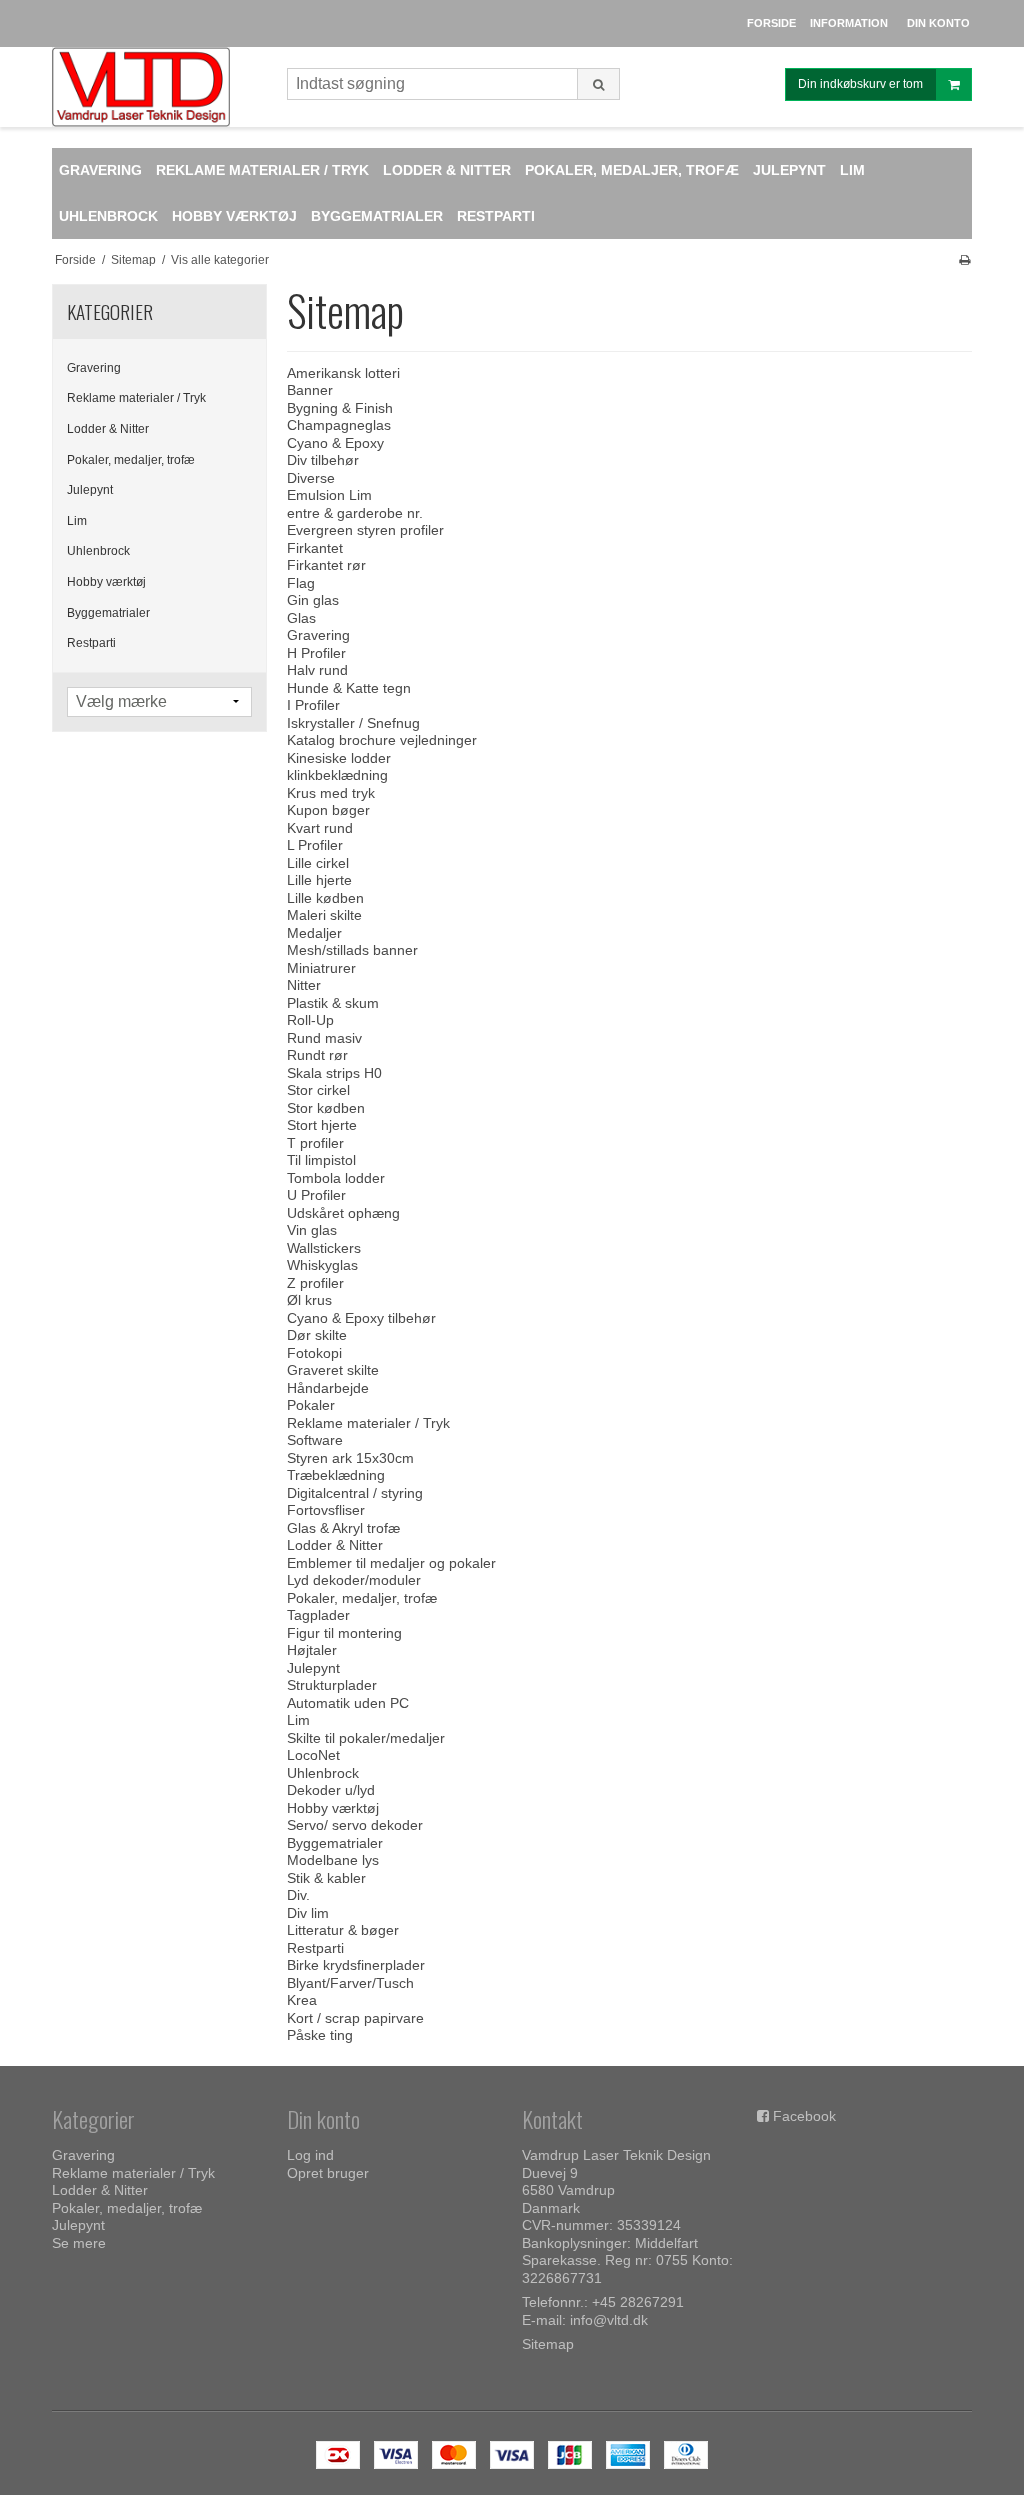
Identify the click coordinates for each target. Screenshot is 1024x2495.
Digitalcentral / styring (355, 1493)
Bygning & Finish (340, 408)
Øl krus (309, 1300)
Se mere (79, 2243)
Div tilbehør (323, 460)
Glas (301, 618)
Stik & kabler (326, 1878)
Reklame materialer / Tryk (136, 398)
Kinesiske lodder (339, 758)
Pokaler (311, 1405)
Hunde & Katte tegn (349, 688)
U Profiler (316, 1195)
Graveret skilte (333, 1370)
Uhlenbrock (98, 551)
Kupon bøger (328, 810)
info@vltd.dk (609, 2320)
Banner (310, 390)
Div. (298, 1895)
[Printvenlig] (964, 260)
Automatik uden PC (348, 1703)
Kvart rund (320, 828)
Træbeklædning (336, 1475)
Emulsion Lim (329, 495)
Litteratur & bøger (343, 1930)
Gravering (94, 368)
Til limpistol (321, 1160)
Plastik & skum (333, 1003)
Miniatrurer (321, 968)
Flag (301, 583)
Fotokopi (314, 1353)
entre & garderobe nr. (355, 513)
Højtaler (312, 1650)
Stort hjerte (322, 1125)
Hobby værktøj (106, 582)
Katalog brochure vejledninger (382, 740)
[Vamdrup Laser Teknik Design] (159, 87)
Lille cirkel (318, 863)
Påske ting (320, 2035)
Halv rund (317, 670)
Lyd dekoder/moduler (354, 1580)
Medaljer (314, 933)
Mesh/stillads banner (352, 950)
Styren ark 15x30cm (350, 1458)
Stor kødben (326, 1108)
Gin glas (313, 600)
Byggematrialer (108, 613)
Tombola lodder (336, 1178)
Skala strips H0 (334, 1073)
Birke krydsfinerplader (356, 1965)
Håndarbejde (328, 1388)
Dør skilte (317, 1335)
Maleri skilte (324, 915)
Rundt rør (317, 1055)
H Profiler (316, 653)
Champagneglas (339, 425)
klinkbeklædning (337, 775)
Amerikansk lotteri (343, 373)
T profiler (315, 1143)
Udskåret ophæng (343, 1213)
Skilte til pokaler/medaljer (366, 1738)
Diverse (311, 478)
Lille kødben (325, 898)
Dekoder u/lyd (331, 1790)
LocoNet (313, 1755)
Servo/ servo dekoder (355, 1825)
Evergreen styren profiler (365, 530)
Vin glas (312, 1230)
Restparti (91, 643)
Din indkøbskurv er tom (860, 84)
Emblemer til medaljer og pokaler (391, 1563)
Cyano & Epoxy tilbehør (361, 1318)
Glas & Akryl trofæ (343, 1528)
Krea (302, 2000)
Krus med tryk (331, 793)
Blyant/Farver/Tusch (350, 1983)
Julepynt (90, 490)
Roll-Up (310, 1020)
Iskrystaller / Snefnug (353, 723)
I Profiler (313, 705)
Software (315, 1440)
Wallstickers (324, 1248)
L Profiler (315, 845)
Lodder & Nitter (108, 429)
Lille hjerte (319, 880)
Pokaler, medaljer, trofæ (131, 460)
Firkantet (315, 548)
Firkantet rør (326, 565)
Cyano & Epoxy (335, 443)
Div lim (308, 1913)
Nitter (304, 985)
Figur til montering (344, 1633)
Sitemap (548, 2344)
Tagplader (318, 1615)
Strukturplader (332, 1685)
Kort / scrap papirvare (355, 2018)
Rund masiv (324, 1038)
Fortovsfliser (326, 1510)
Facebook (804, 2116)
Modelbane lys (333, 1860)
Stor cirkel (318, 1090)
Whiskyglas (322, 1265)
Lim (77, 521)
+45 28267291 (638, 2302)
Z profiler (315, 1283)
